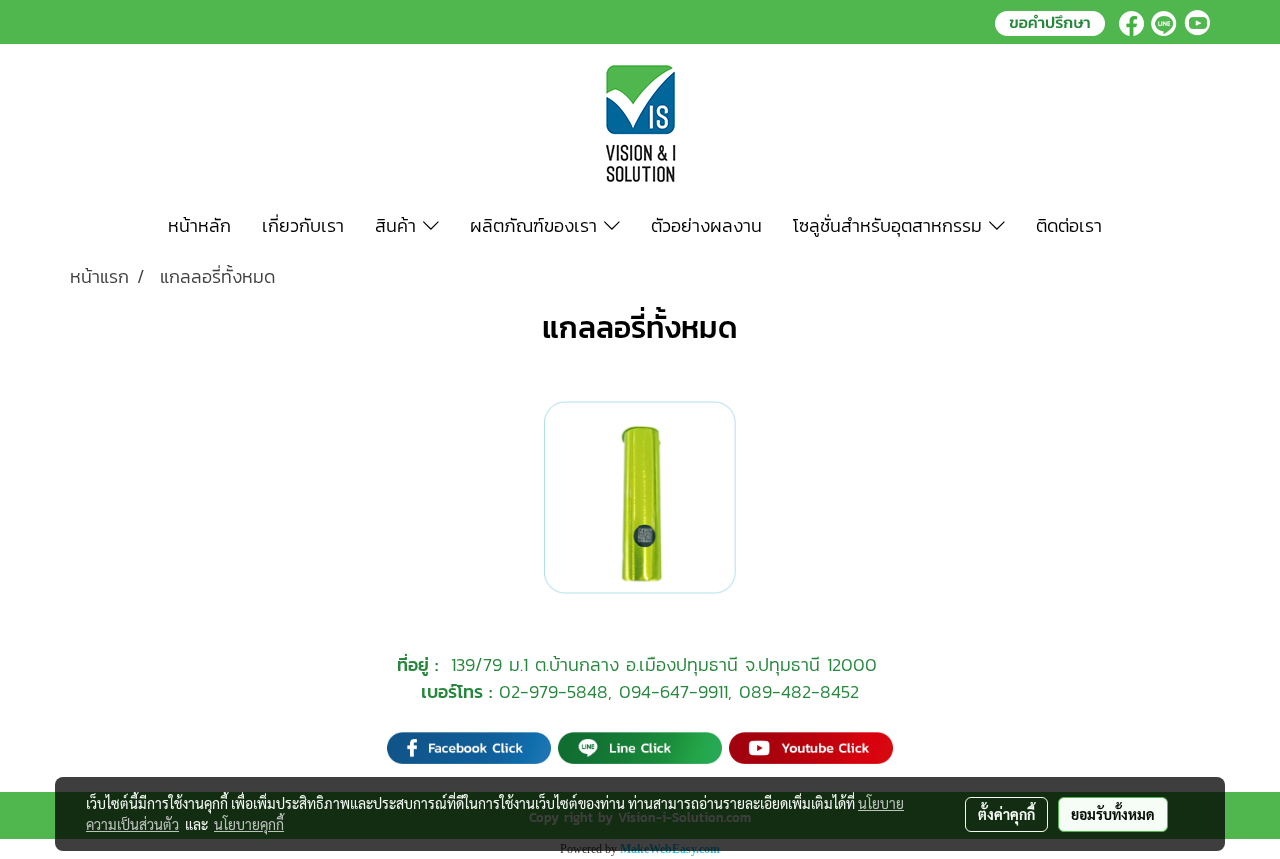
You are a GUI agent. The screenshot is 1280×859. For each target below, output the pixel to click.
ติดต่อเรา (1069, 225)
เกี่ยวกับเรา (303, 225)
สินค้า (399, 225)
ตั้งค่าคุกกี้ (1006, 814)
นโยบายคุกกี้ (249, 824)
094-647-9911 (673, 691)
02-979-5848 (553, 691)
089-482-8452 (799, 691)
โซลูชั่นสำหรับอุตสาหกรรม (891, 225)
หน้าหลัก (199, 225)
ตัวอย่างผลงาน (706, 225)
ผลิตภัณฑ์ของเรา (537, 225)
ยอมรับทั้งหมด (1113, 814)
